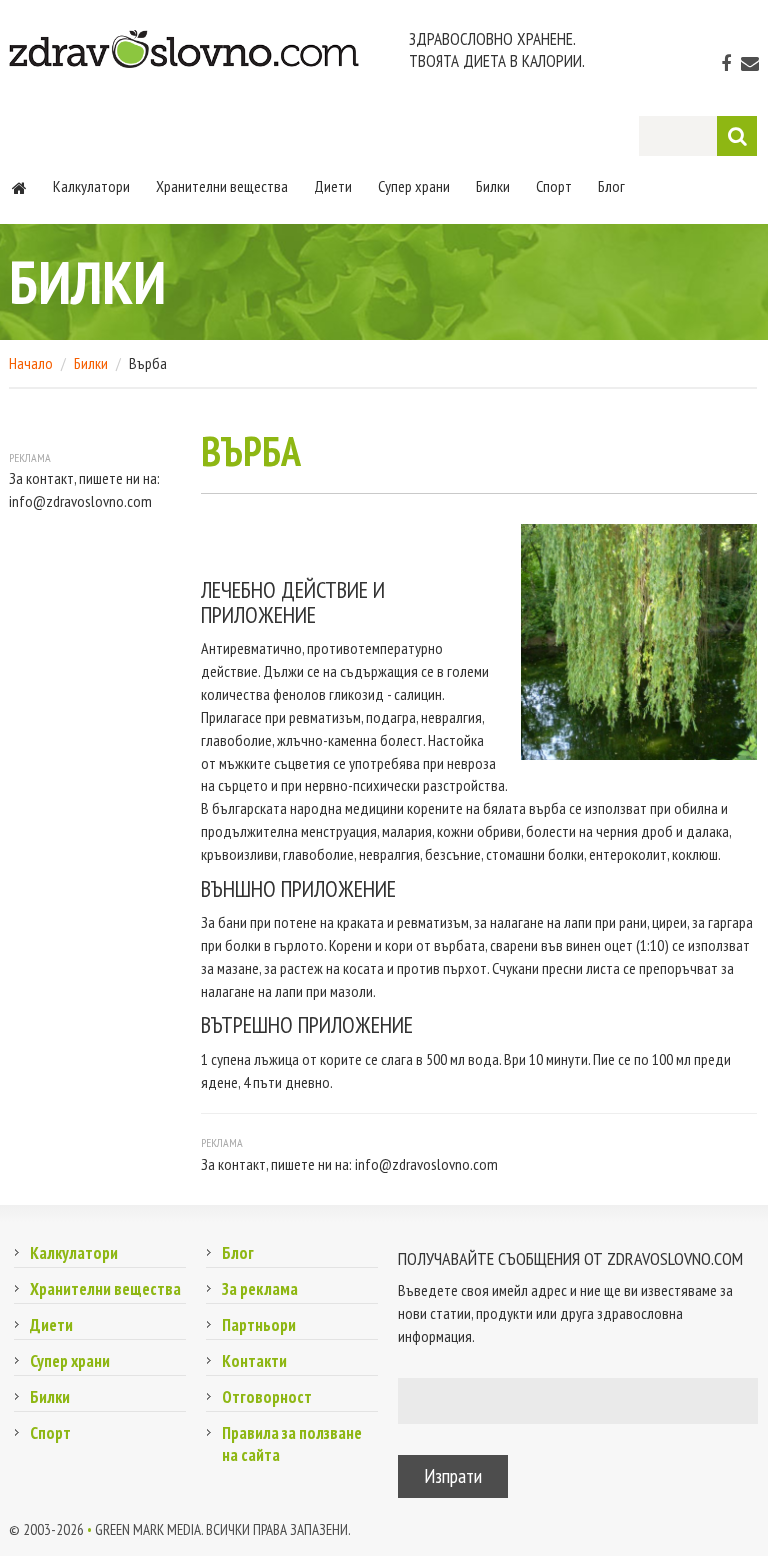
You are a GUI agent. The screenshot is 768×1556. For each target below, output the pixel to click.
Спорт (554, 186)
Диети (333, 186)
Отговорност (267, 1397)
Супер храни (414, 186)
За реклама (260, 1289)
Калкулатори (91, 186)
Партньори (259, 1325)
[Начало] (19, 186)
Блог (611, 186)
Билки (493, 186)
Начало (31, 363)
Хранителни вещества (222, 186)
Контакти (254, 1361)
